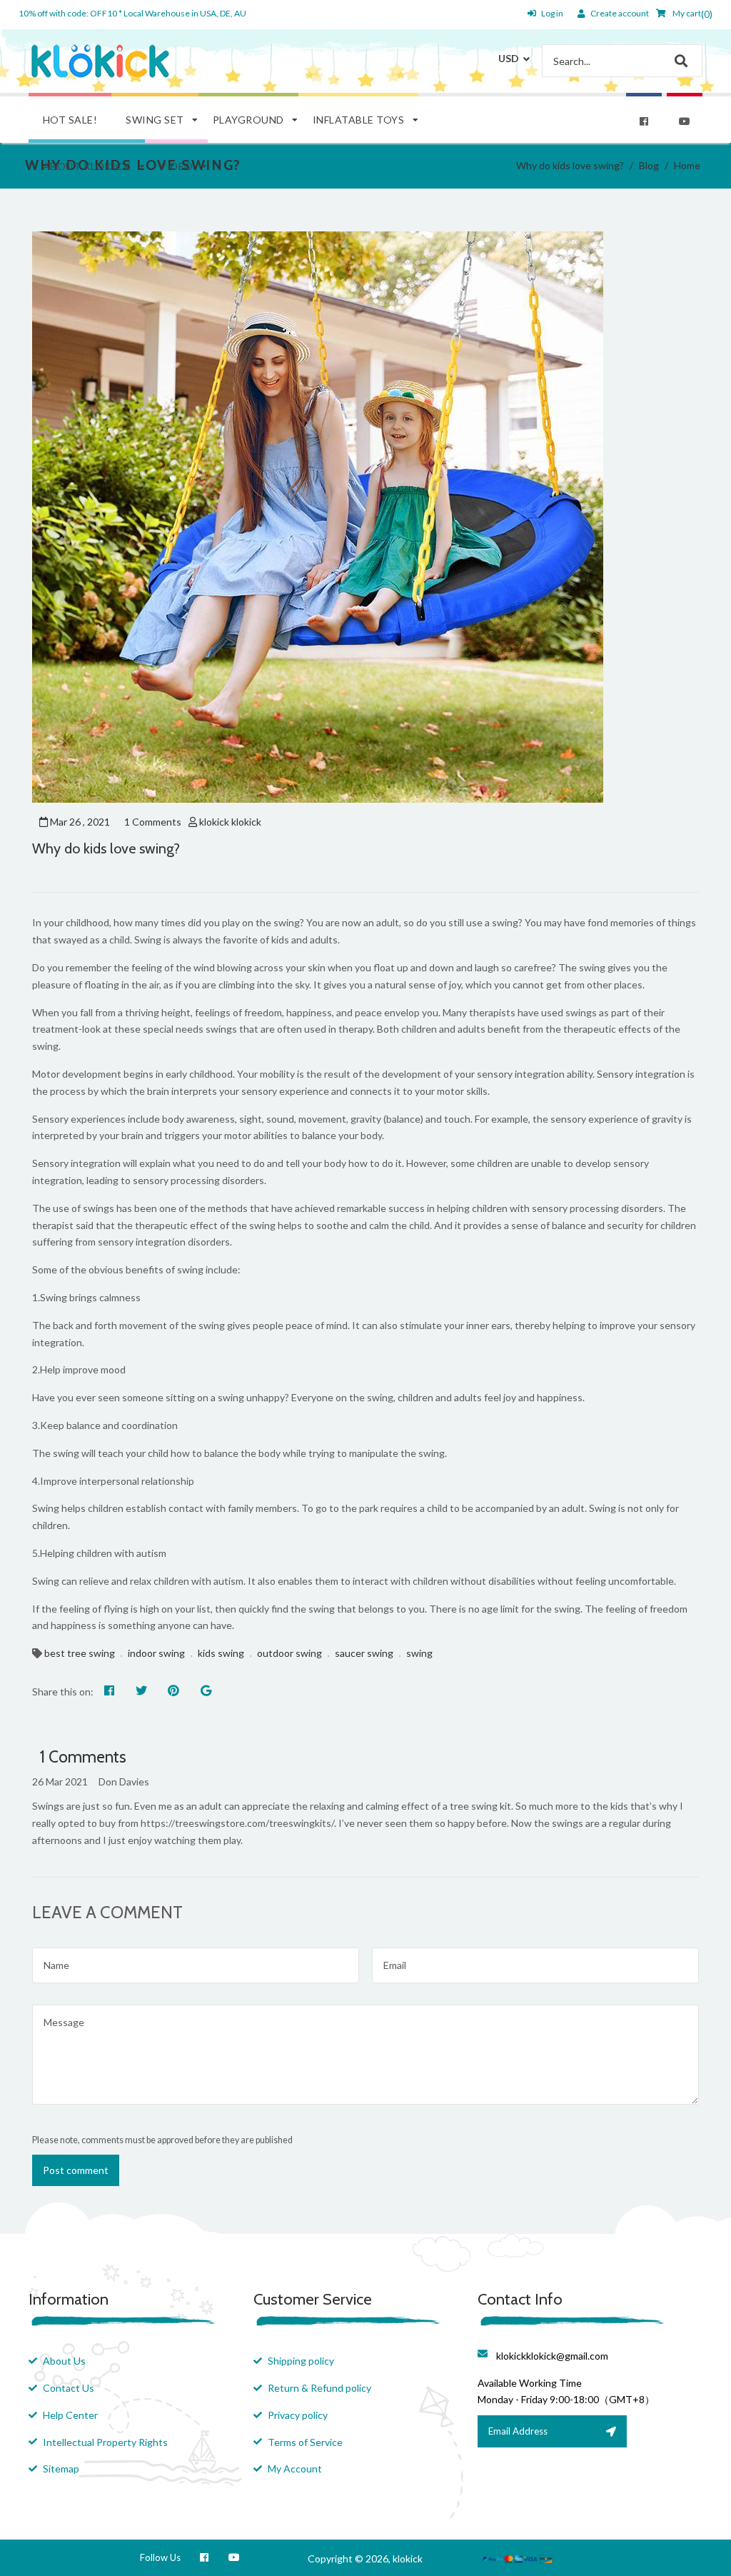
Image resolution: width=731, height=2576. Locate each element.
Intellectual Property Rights (105, 2442)
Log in (552, 13)
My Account (295, 2469)
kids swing (221, 1653)
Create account (620, 13)
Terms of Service (305, 2442)
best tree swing (80, 1653)
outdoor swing (289, 1653)
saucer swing (364, 1653)
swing (419, 1653)
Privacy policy (298, 2415)
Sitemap (61, 2469)
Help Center (70, 2415)
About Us (64, 2361)
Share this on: (63, 1692)
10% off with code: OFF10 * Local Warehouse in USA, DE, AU (132, 13)
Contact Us (69, 2388)
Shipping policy (301, 2361)
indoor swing (156, 1653)
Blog (649, 165)
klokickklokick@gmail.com (552, 2356)
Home (687, 165)
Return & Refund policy (319, 2388)
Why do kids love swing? (106, 848)
